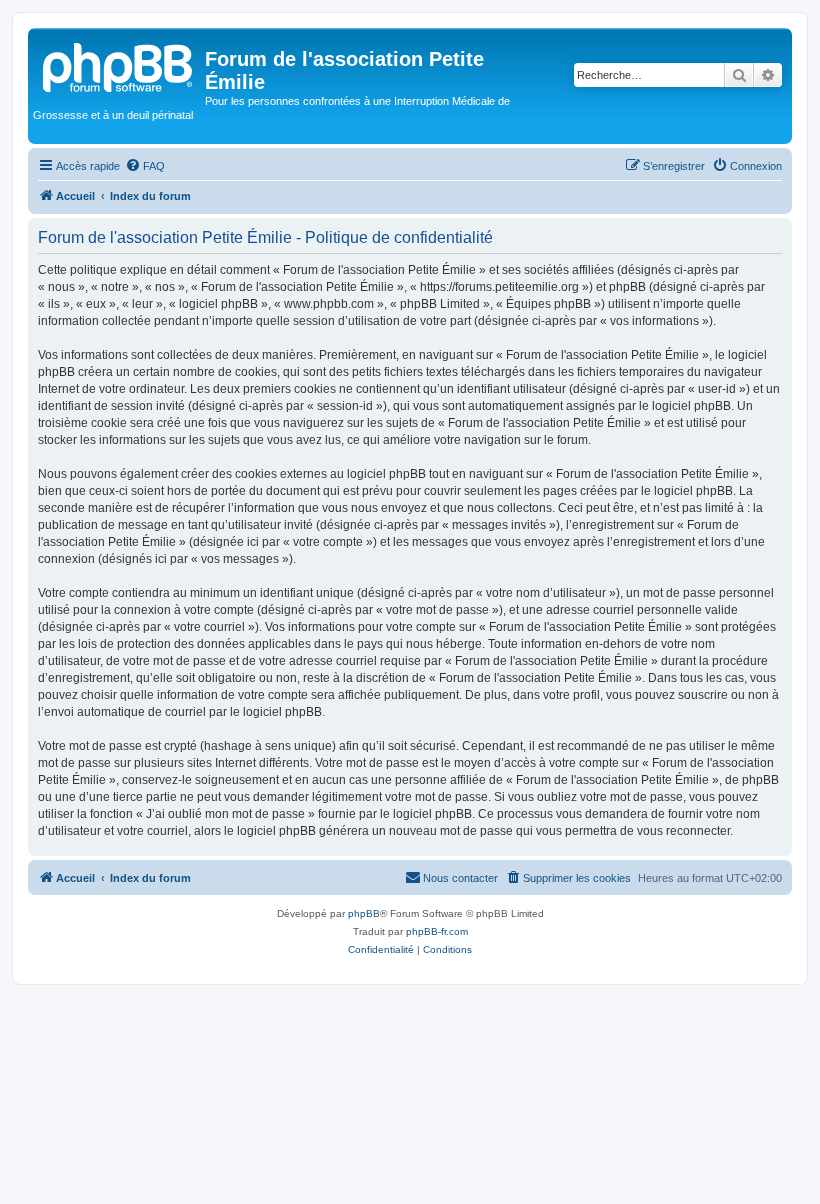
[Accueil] (119, 65)
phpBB (364, 913)
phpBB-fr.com (437, 931)
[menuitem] (145, 166)
